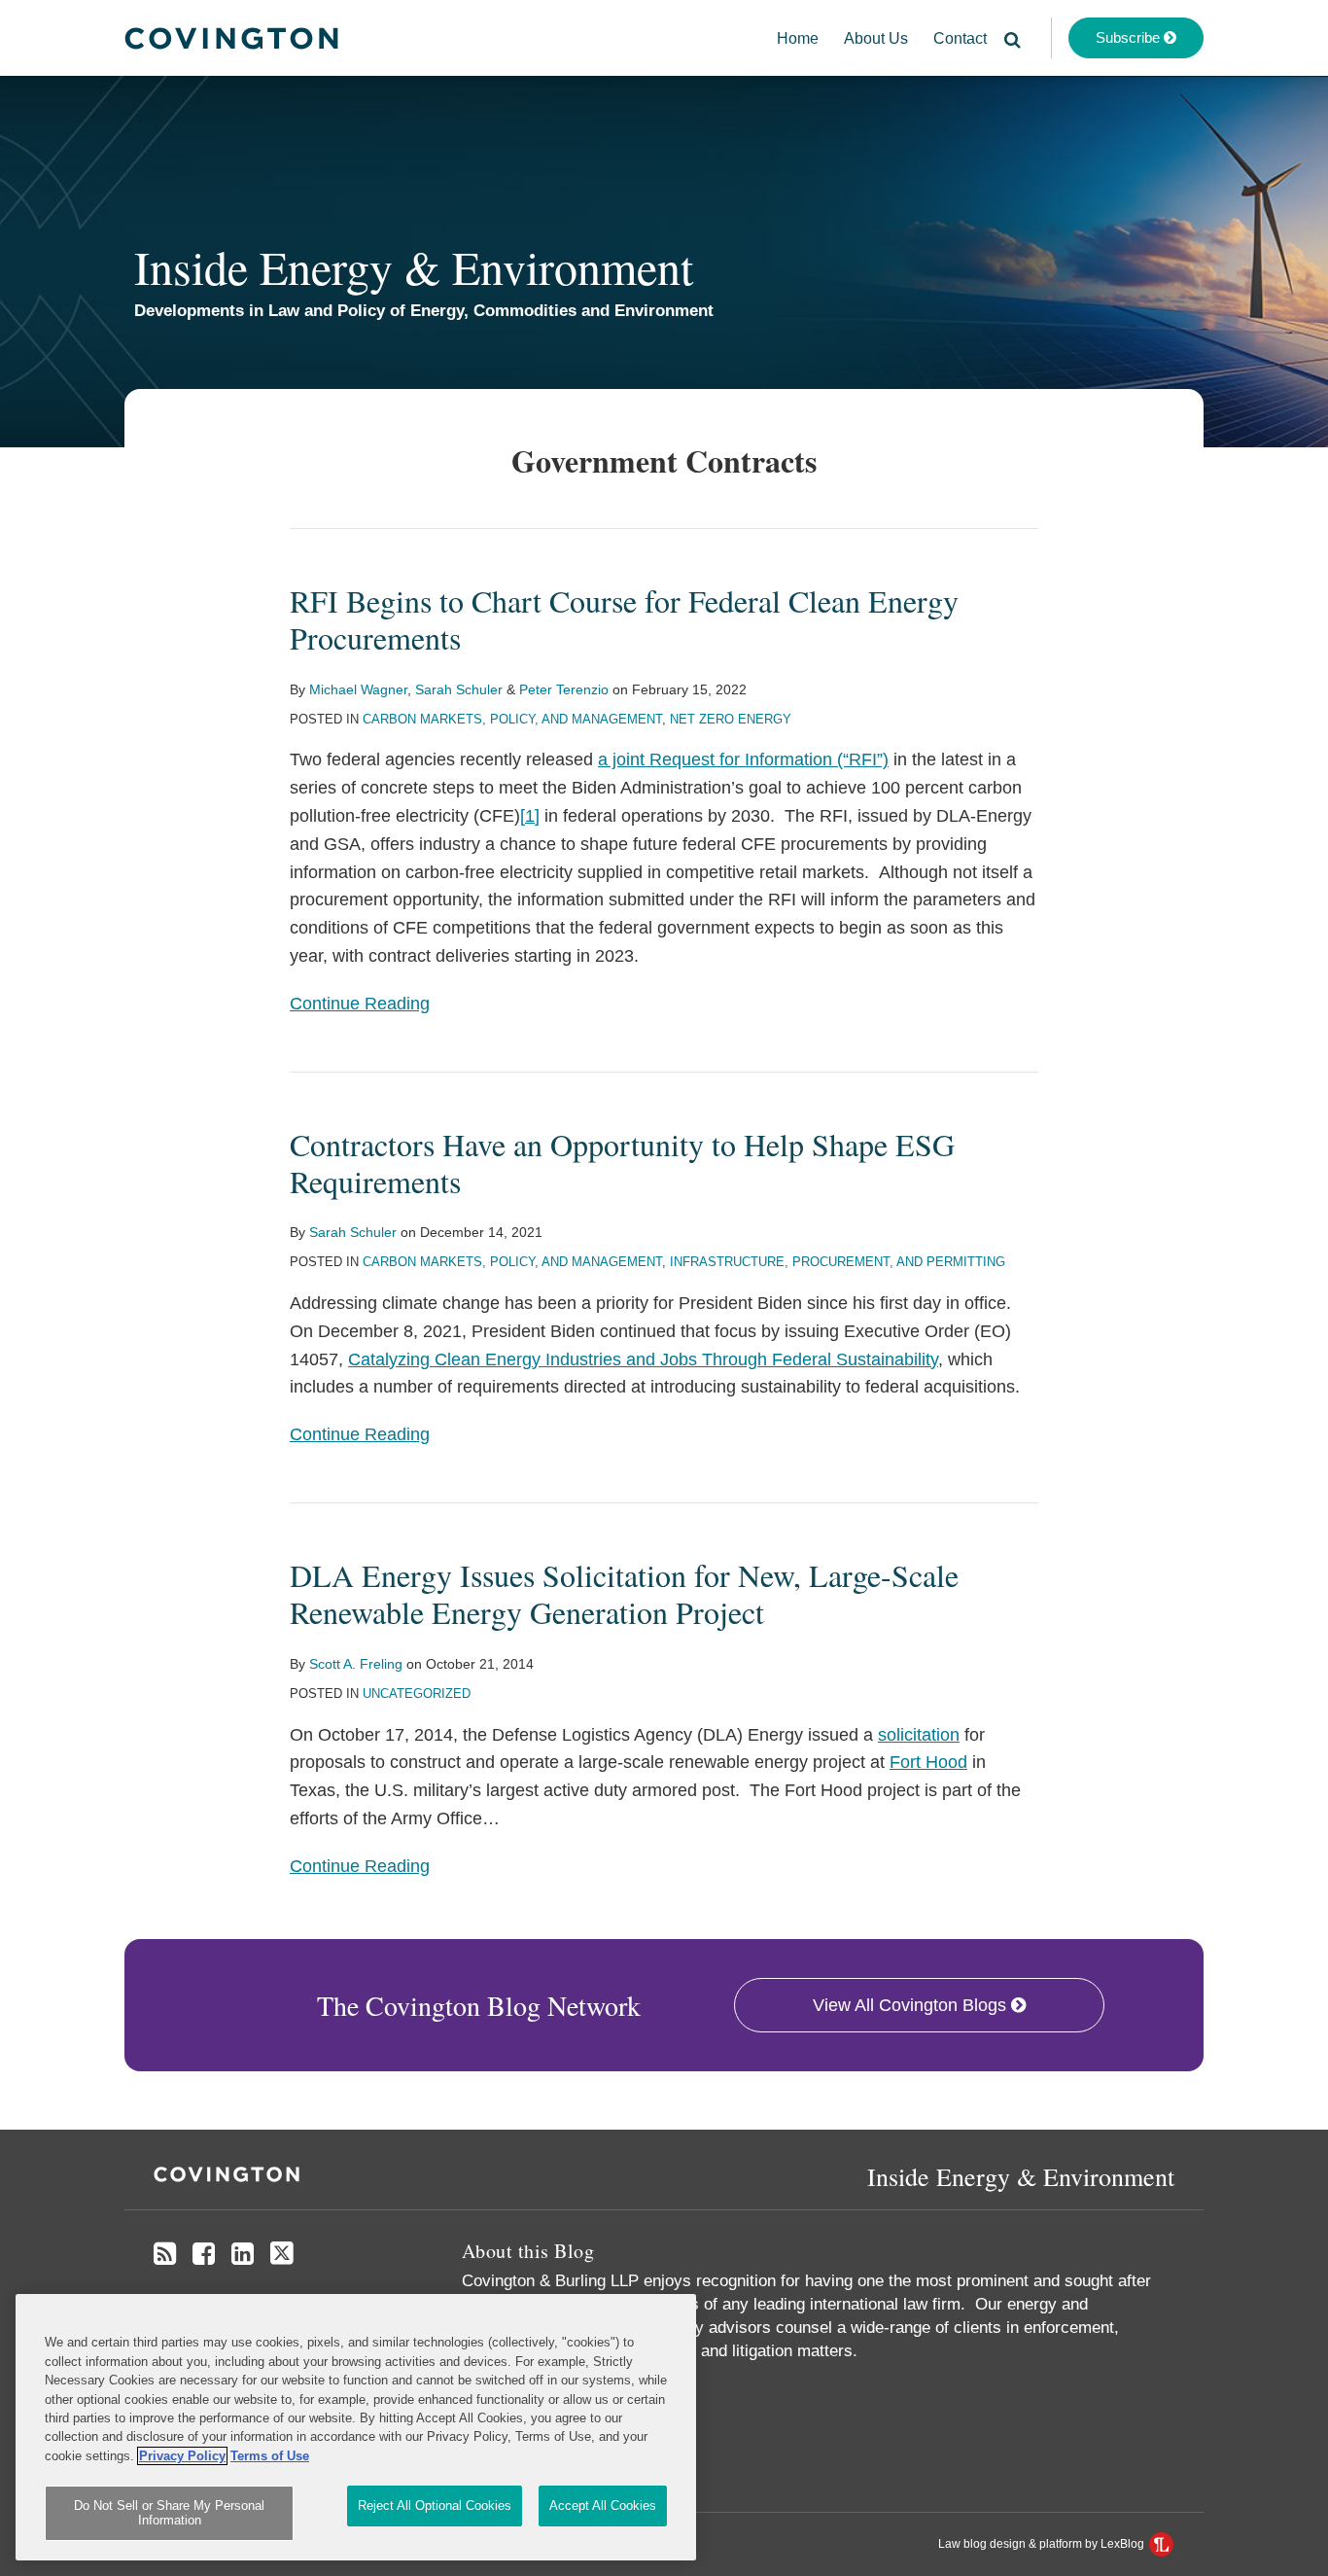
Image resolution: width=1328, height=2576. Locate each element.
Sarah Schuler (459, 689)
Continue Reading (360, 1002)
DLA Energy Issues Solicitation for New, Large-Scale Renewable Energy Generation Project (624, 1593)
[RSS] (165, 2254)
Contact (960, 38)
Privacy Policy (182, 2456)
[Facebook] (204, 2254)
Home (798, 38)
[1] (530, 816)
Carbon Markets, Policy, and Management (512, 719)
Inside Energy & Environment (414, 266)
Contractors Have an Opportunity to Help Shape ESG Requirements (622, 1163)
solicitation (919, 1735)
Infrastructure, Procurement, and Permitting (838, 1262)
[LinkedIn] (243, 2254)
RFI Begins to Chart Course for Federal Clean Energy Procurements (624, 619)
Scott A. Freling (356, 1664)
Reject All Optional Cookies (435, 2505)
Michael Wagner (358, 689)
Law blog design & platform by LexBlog (1043, 2544)
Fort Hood (928, 1762)
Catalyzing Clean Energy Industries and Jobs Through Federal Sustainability (643, 1359)
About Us (876, 38)
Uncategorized (417, 1694)
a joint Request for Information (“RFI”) (743, 759)
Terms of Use (270, 2456)
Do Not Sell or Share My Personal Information (169, 2513)
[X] (282, 2254)
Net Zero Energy (731, 719)
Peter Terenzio (564, 689)
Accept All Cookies (603, 2505)
